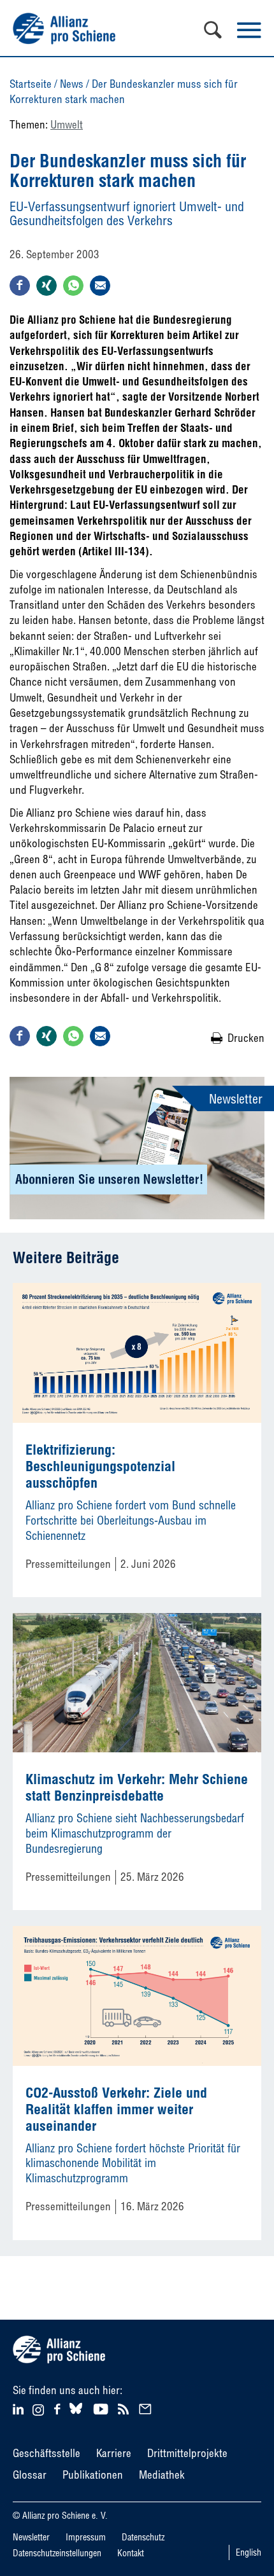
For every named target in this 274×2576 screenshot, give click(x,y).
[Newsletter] (147, 2408)
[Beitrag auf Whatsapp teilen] (73, 286)
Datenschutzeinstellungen (57, 2553)
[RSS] (125, 2408)
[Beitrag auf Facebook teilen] (20, 286)
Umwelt (67, 124)
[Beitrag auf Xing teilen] (47, 286)
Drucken (246, 1038)
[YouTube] (102, 2408)
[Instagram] (38, 2412)
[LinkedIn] (20, 2408)
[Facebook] (59, 2408)
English (249, 2552)
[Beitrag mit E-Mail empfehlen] (100, 286)
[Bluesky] (76, 2414)
